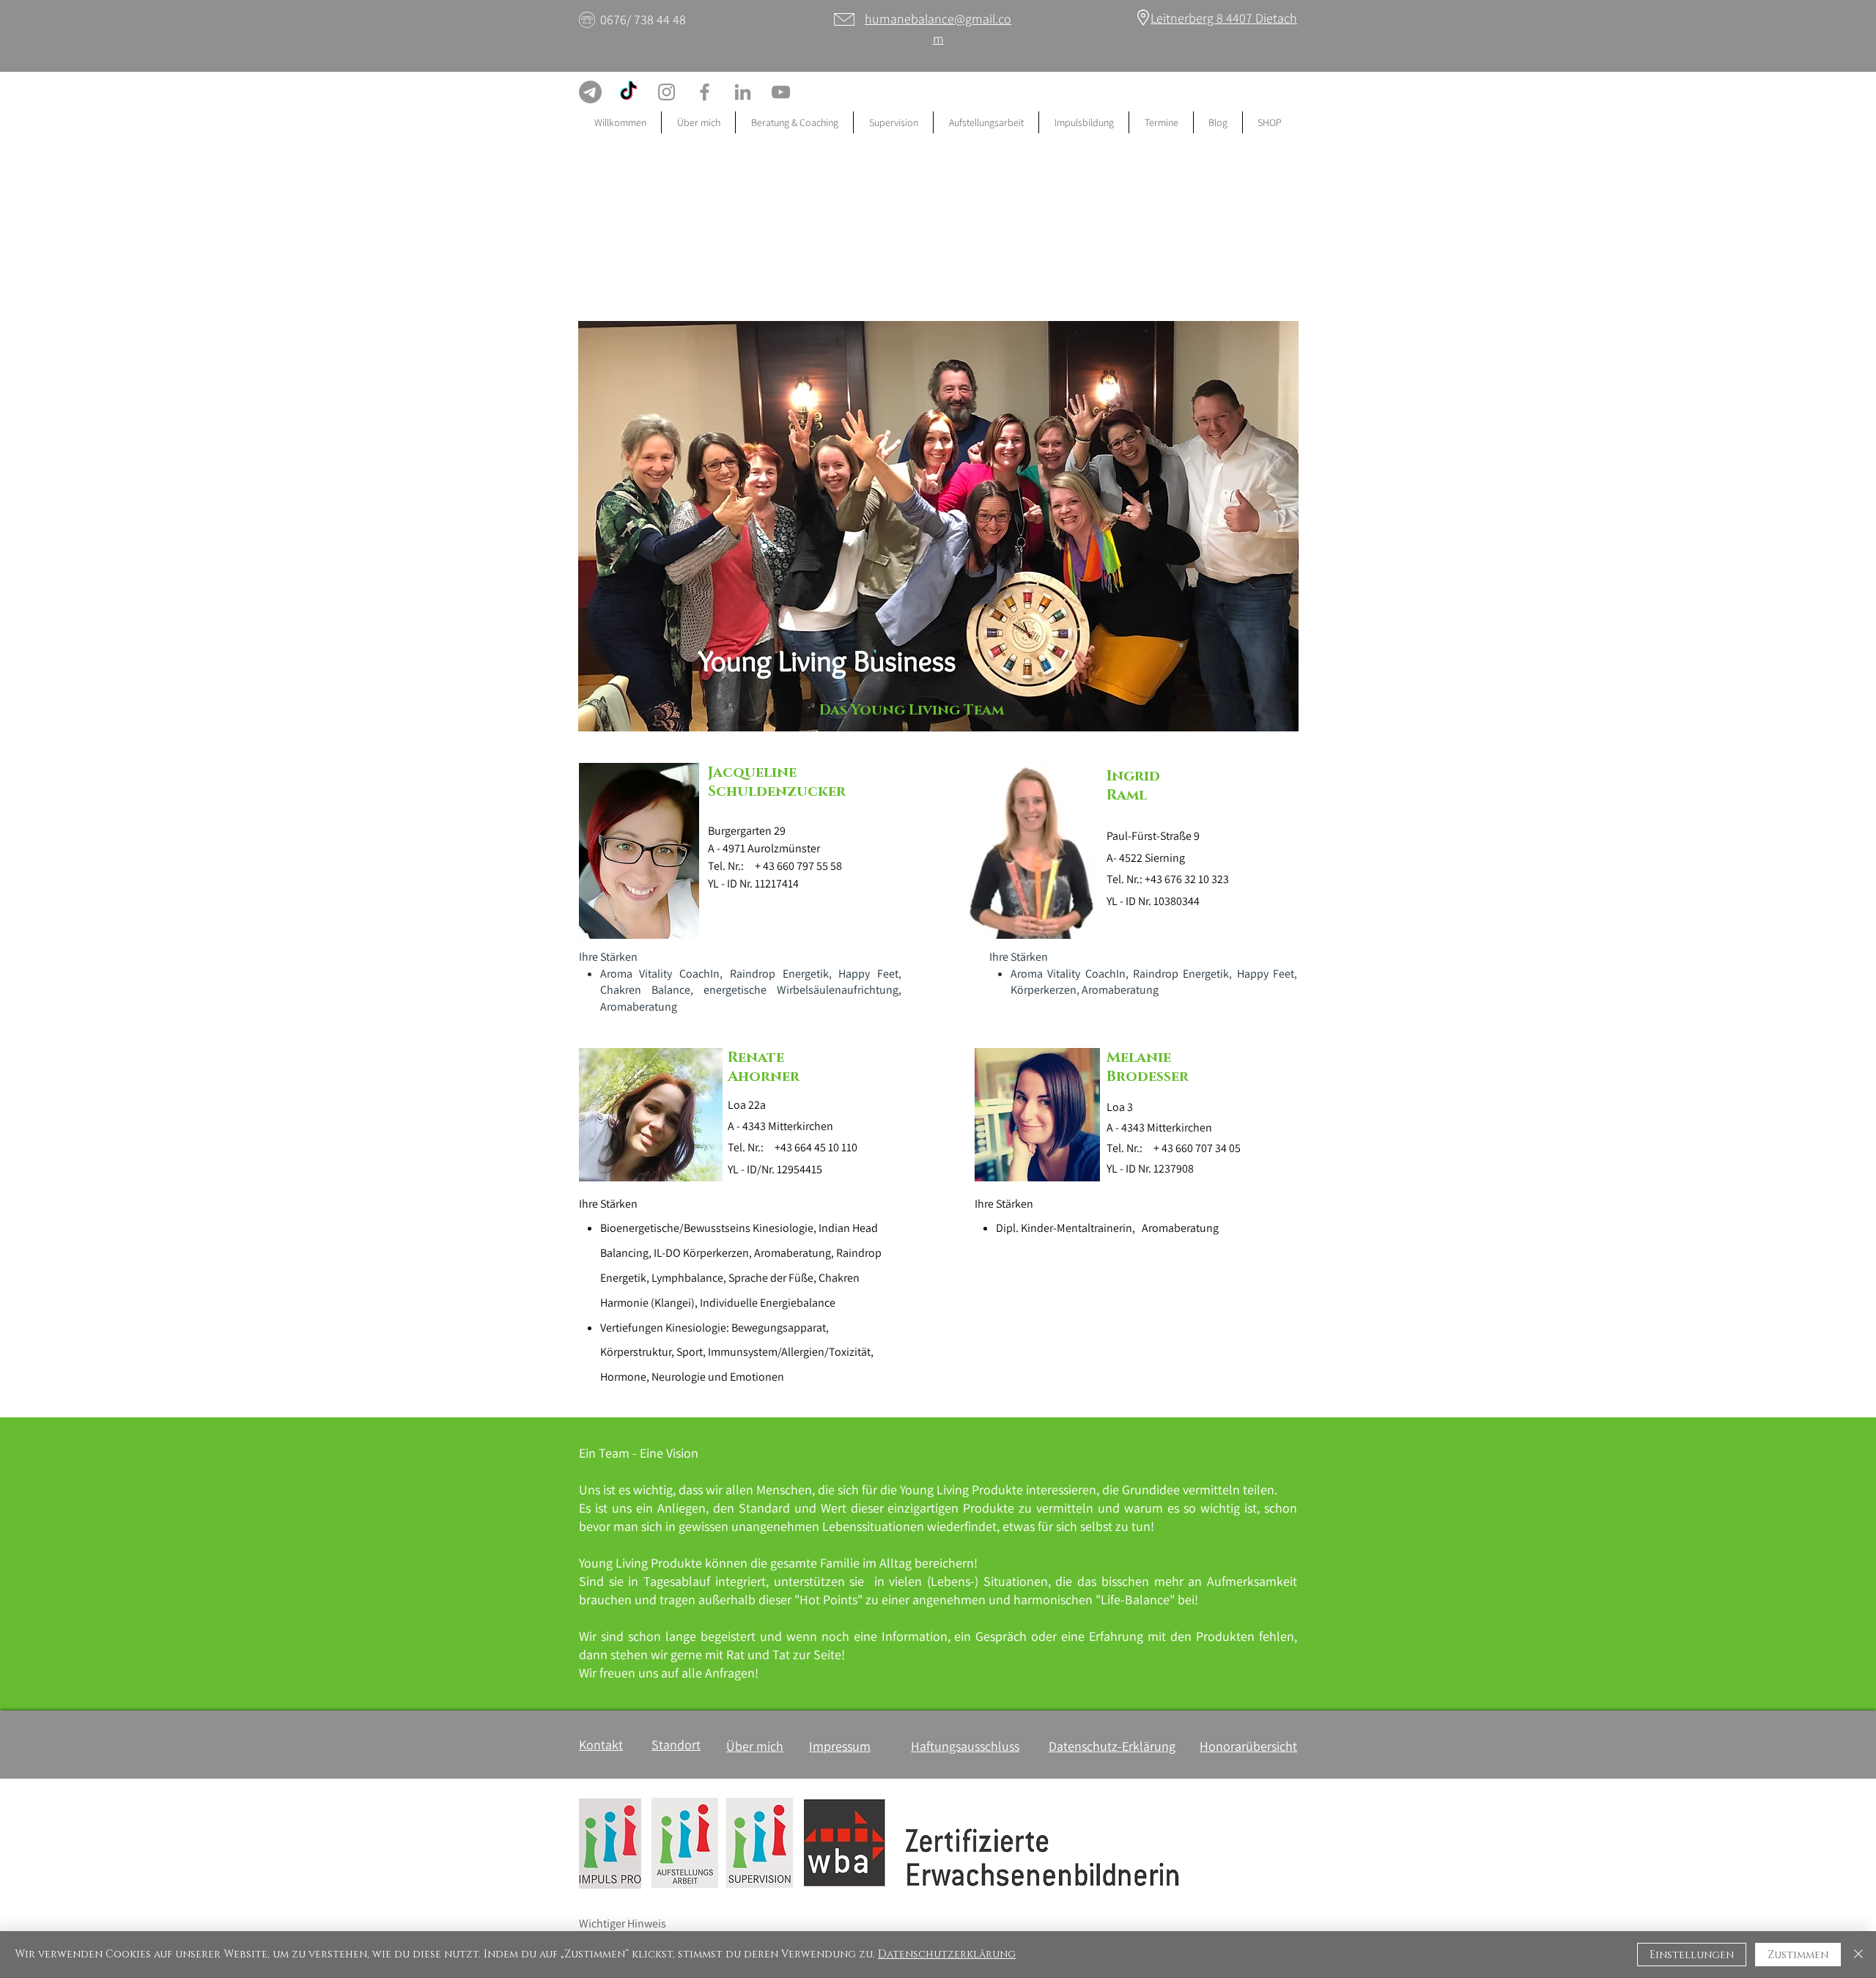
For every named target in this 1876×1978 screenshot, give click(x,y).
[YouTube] (781, 92)
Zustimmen (1798, 1955)
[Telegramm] (590, 92)
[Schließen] (1858, 1955)
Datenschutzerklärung (947, 1954)
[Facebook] (705, 92)
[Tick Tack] (628, 92)
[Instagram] (666, 92)
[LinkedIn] (743, 92)
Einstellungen (1692, 1955)
